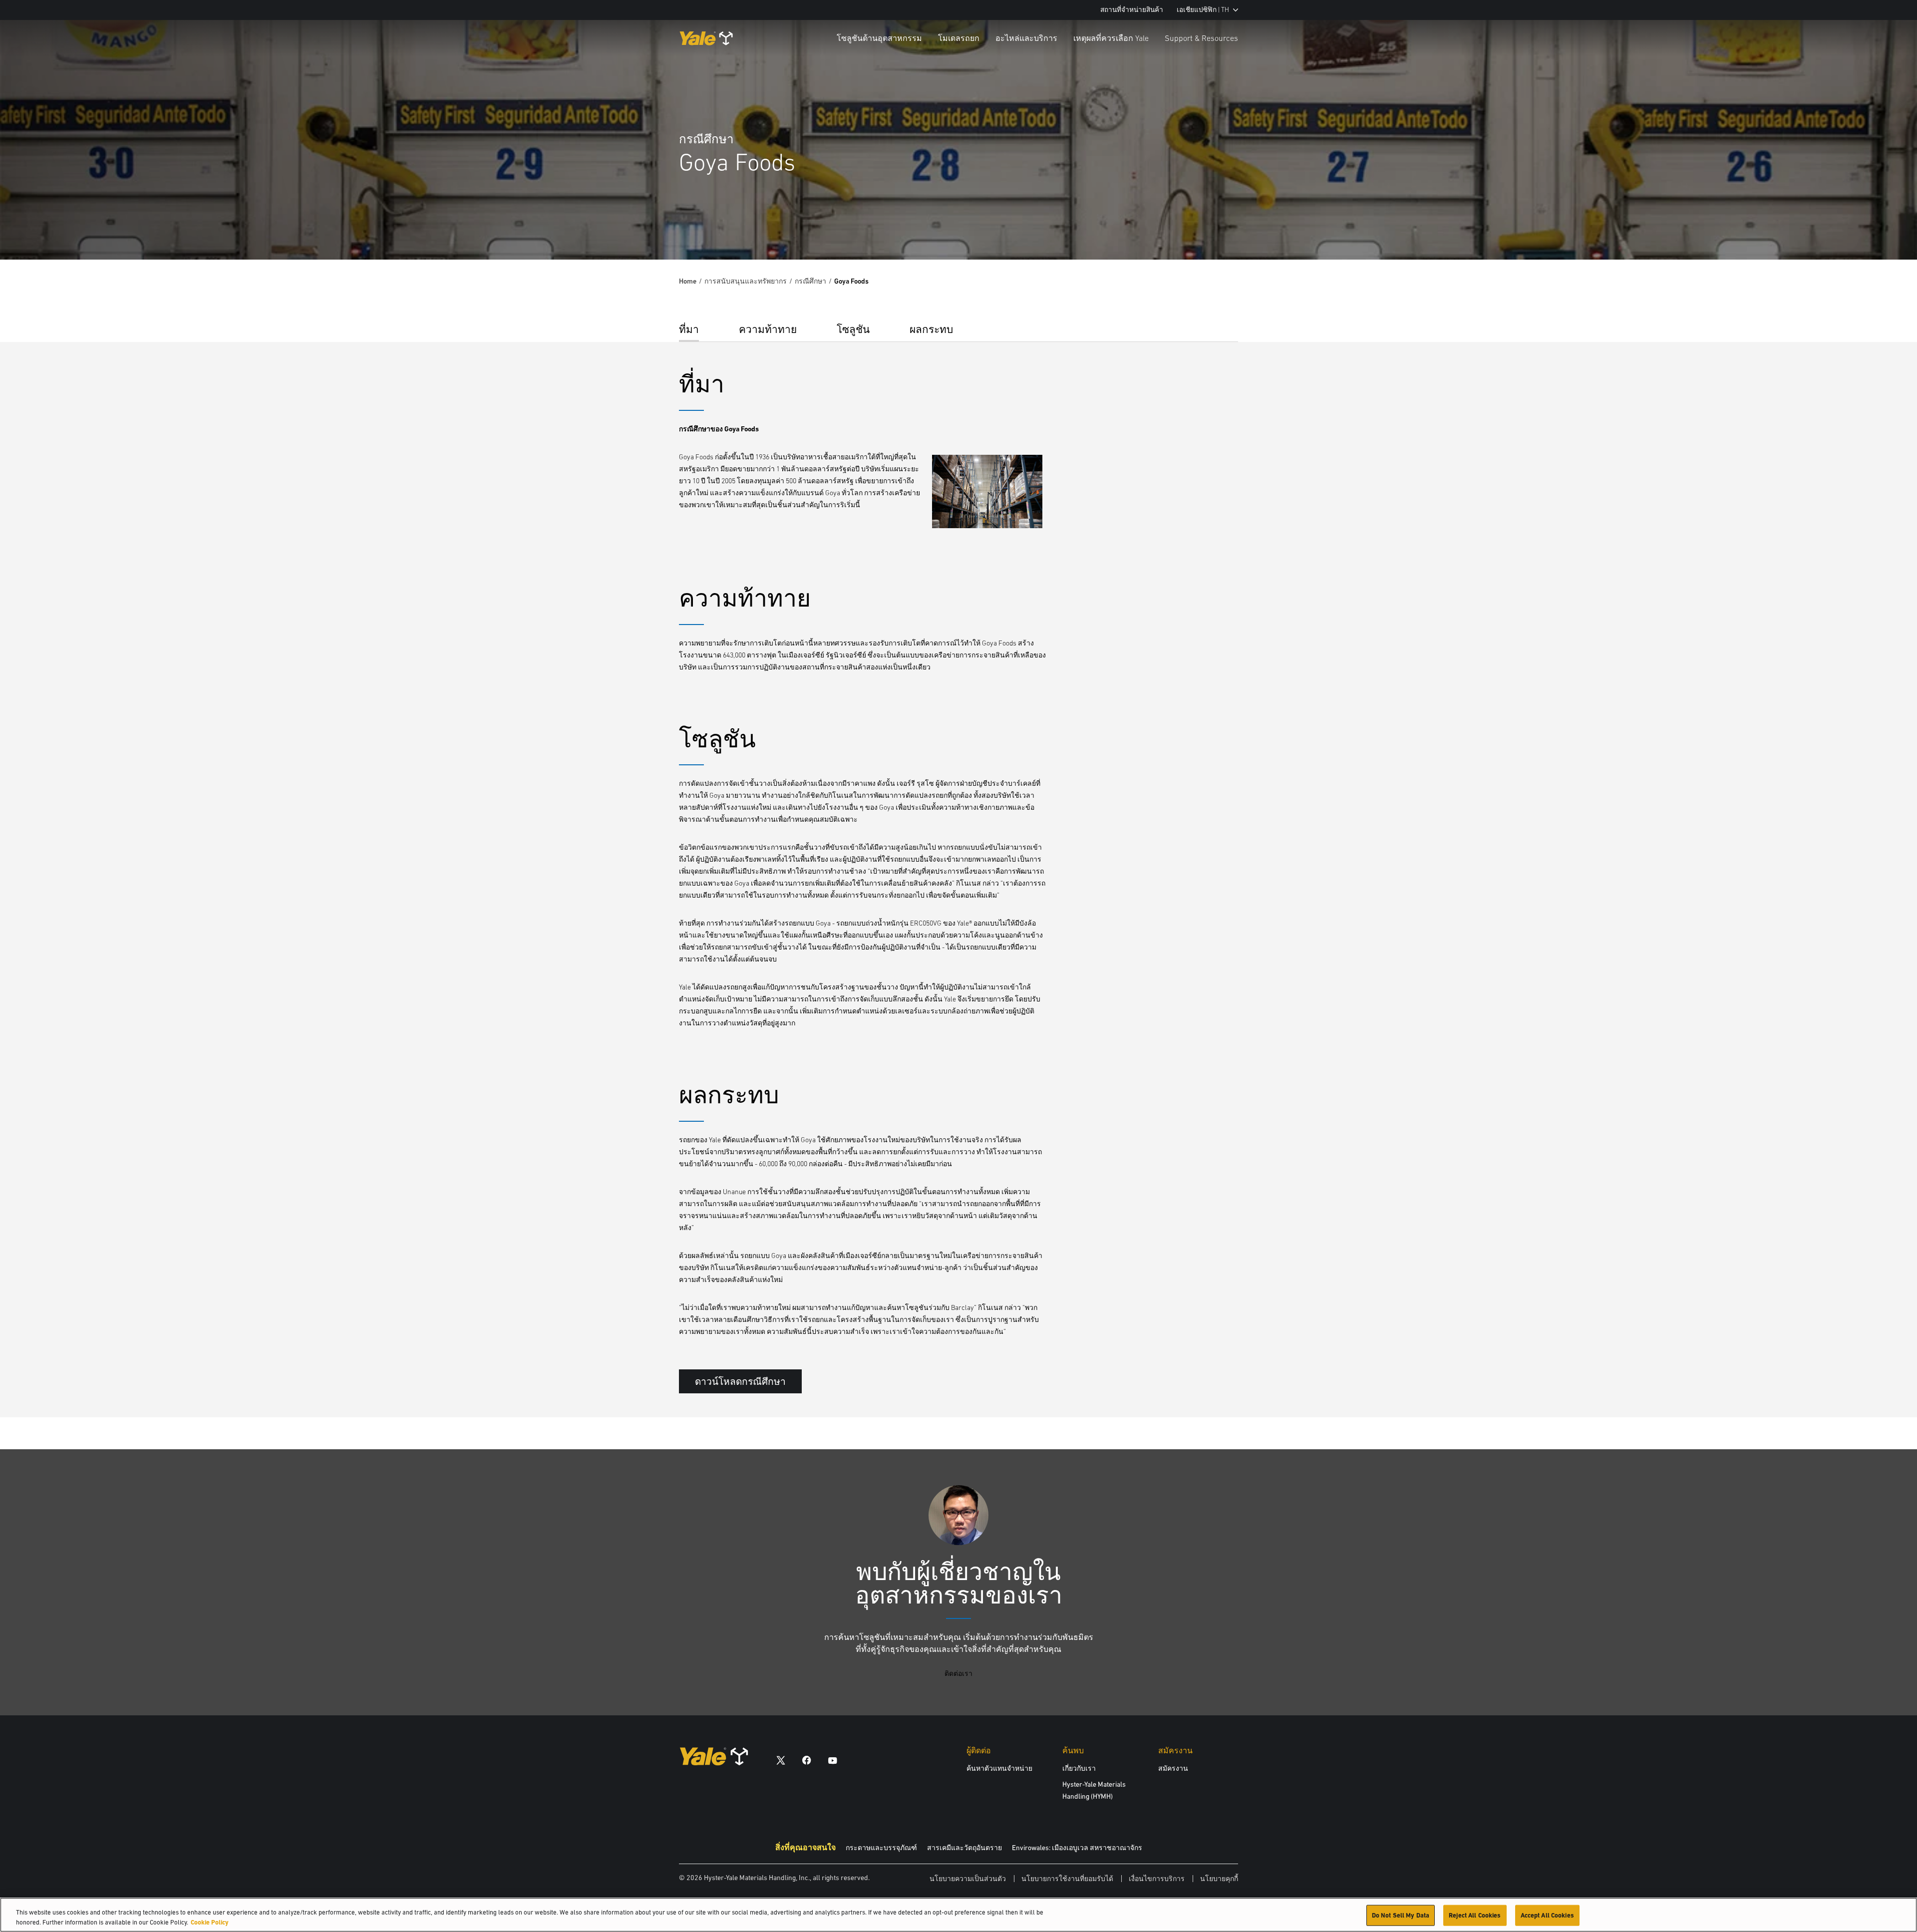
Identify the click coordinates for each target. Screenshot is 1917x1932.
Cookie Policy (210, 1922)
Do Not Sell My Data (1401, 1915)
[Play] (1886, 229)
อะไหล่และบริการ (1026, 38)
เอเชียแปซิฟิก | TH (1203, 10)
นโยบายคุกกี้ (1219, 1879)
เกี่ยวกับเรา (1079, 1768)
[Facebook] (807, 1760)
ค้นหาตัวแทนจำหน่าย (999, 1768)
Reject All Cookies (1475, 1915)
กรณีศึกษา (810, 281)
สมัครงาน (1173, 1768)
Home (688, 281)
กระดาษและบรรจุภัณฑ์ (881, 1848)
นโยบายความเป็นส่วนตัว (968, 1879)
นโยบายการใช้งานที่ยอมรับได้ (1067, 1879)
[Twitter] (781, 1760)
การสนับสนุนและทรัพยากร (746, 281)
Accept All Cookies (1547, 1915)
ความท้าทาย (768, 329)
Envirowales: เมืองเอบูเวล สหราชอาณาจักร (1077, 1848)
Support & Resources (1201, 38)
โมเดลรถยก (959, 38)
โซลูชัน (853, 329)
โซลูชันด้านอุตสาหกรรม (879, 38)
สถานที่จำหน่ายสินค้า (1132, 10)
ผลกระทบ (931, 329)
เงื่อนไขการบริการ (1157, 1879)
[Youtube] (833, 1760)
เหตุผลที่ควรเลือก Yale (1111, 38)
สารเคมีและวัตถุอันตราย (964, 1848)
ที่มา (689, 329)
